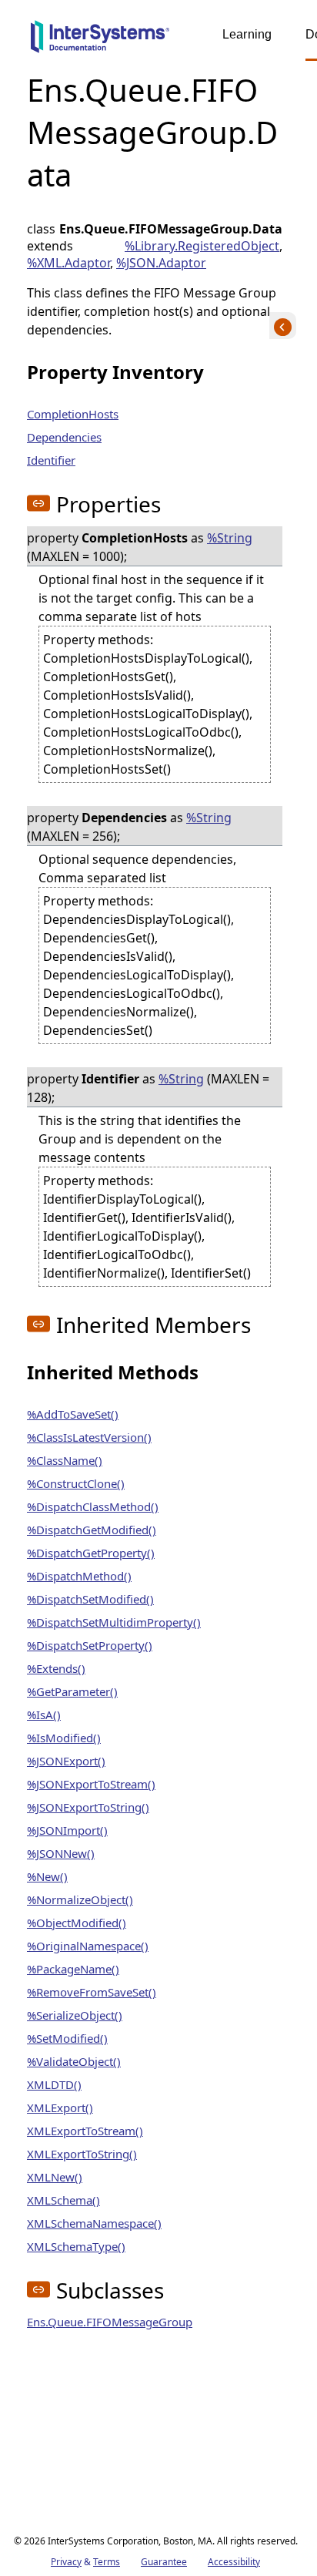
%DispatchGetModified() (92, 1530)
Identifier (51, 460)
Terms (107, 2562)
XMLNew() (55, 2177)
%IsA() (44, 1715)
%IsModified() (64, 1738)
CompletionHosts (73, 414)
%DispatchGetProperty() (91, 1553)
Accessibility (234, 2562)
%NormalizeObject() (80, 1899)
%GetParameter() (72, 1691)
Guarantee (164, 2562)
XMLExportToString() (82, 2154)
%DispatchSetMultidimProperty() (114, 1622)
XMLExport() (60, 2107)
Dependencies (64, 437)
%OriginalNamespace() (88, 1946)
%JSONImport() (67, 1830)
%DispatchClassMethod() (93, 1506)
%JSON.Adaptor (161, 263)
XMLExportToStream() (85, 2131)
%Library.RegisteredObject (202, 246)
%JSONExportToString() (88, 1807)
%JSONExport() (66, 1761)
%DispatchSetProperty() (90, 1645)
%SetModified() (67, 2038)
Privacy (66, 2562)
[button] (38, 503)
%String (230, 538)
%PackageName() (73, 1969)
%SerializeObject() (75, 2015)
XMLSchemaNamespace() (94, 2223)
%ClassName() (65, 1460)
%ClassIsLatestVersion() (89, 1437)
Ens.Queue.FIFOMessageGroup (110, 2322)
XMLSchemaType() (76, 2246)
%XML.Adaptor (68, 263)
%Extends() (56, 1668)
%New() (47, 1876)
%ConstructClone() (76, 1483)
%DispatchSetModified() (90, 1599)
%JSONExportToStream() (91, 1784)
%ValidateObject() (74, 2061)
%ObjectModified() (77, 1923)
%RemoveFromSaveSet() (92, 1992)
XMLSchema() (63, 2200)
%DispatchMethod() (79, 1576)
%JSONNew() (61, 1853)
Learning (247, 34)
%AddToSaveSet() (73, 1414)
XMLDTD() (54, 2084)
